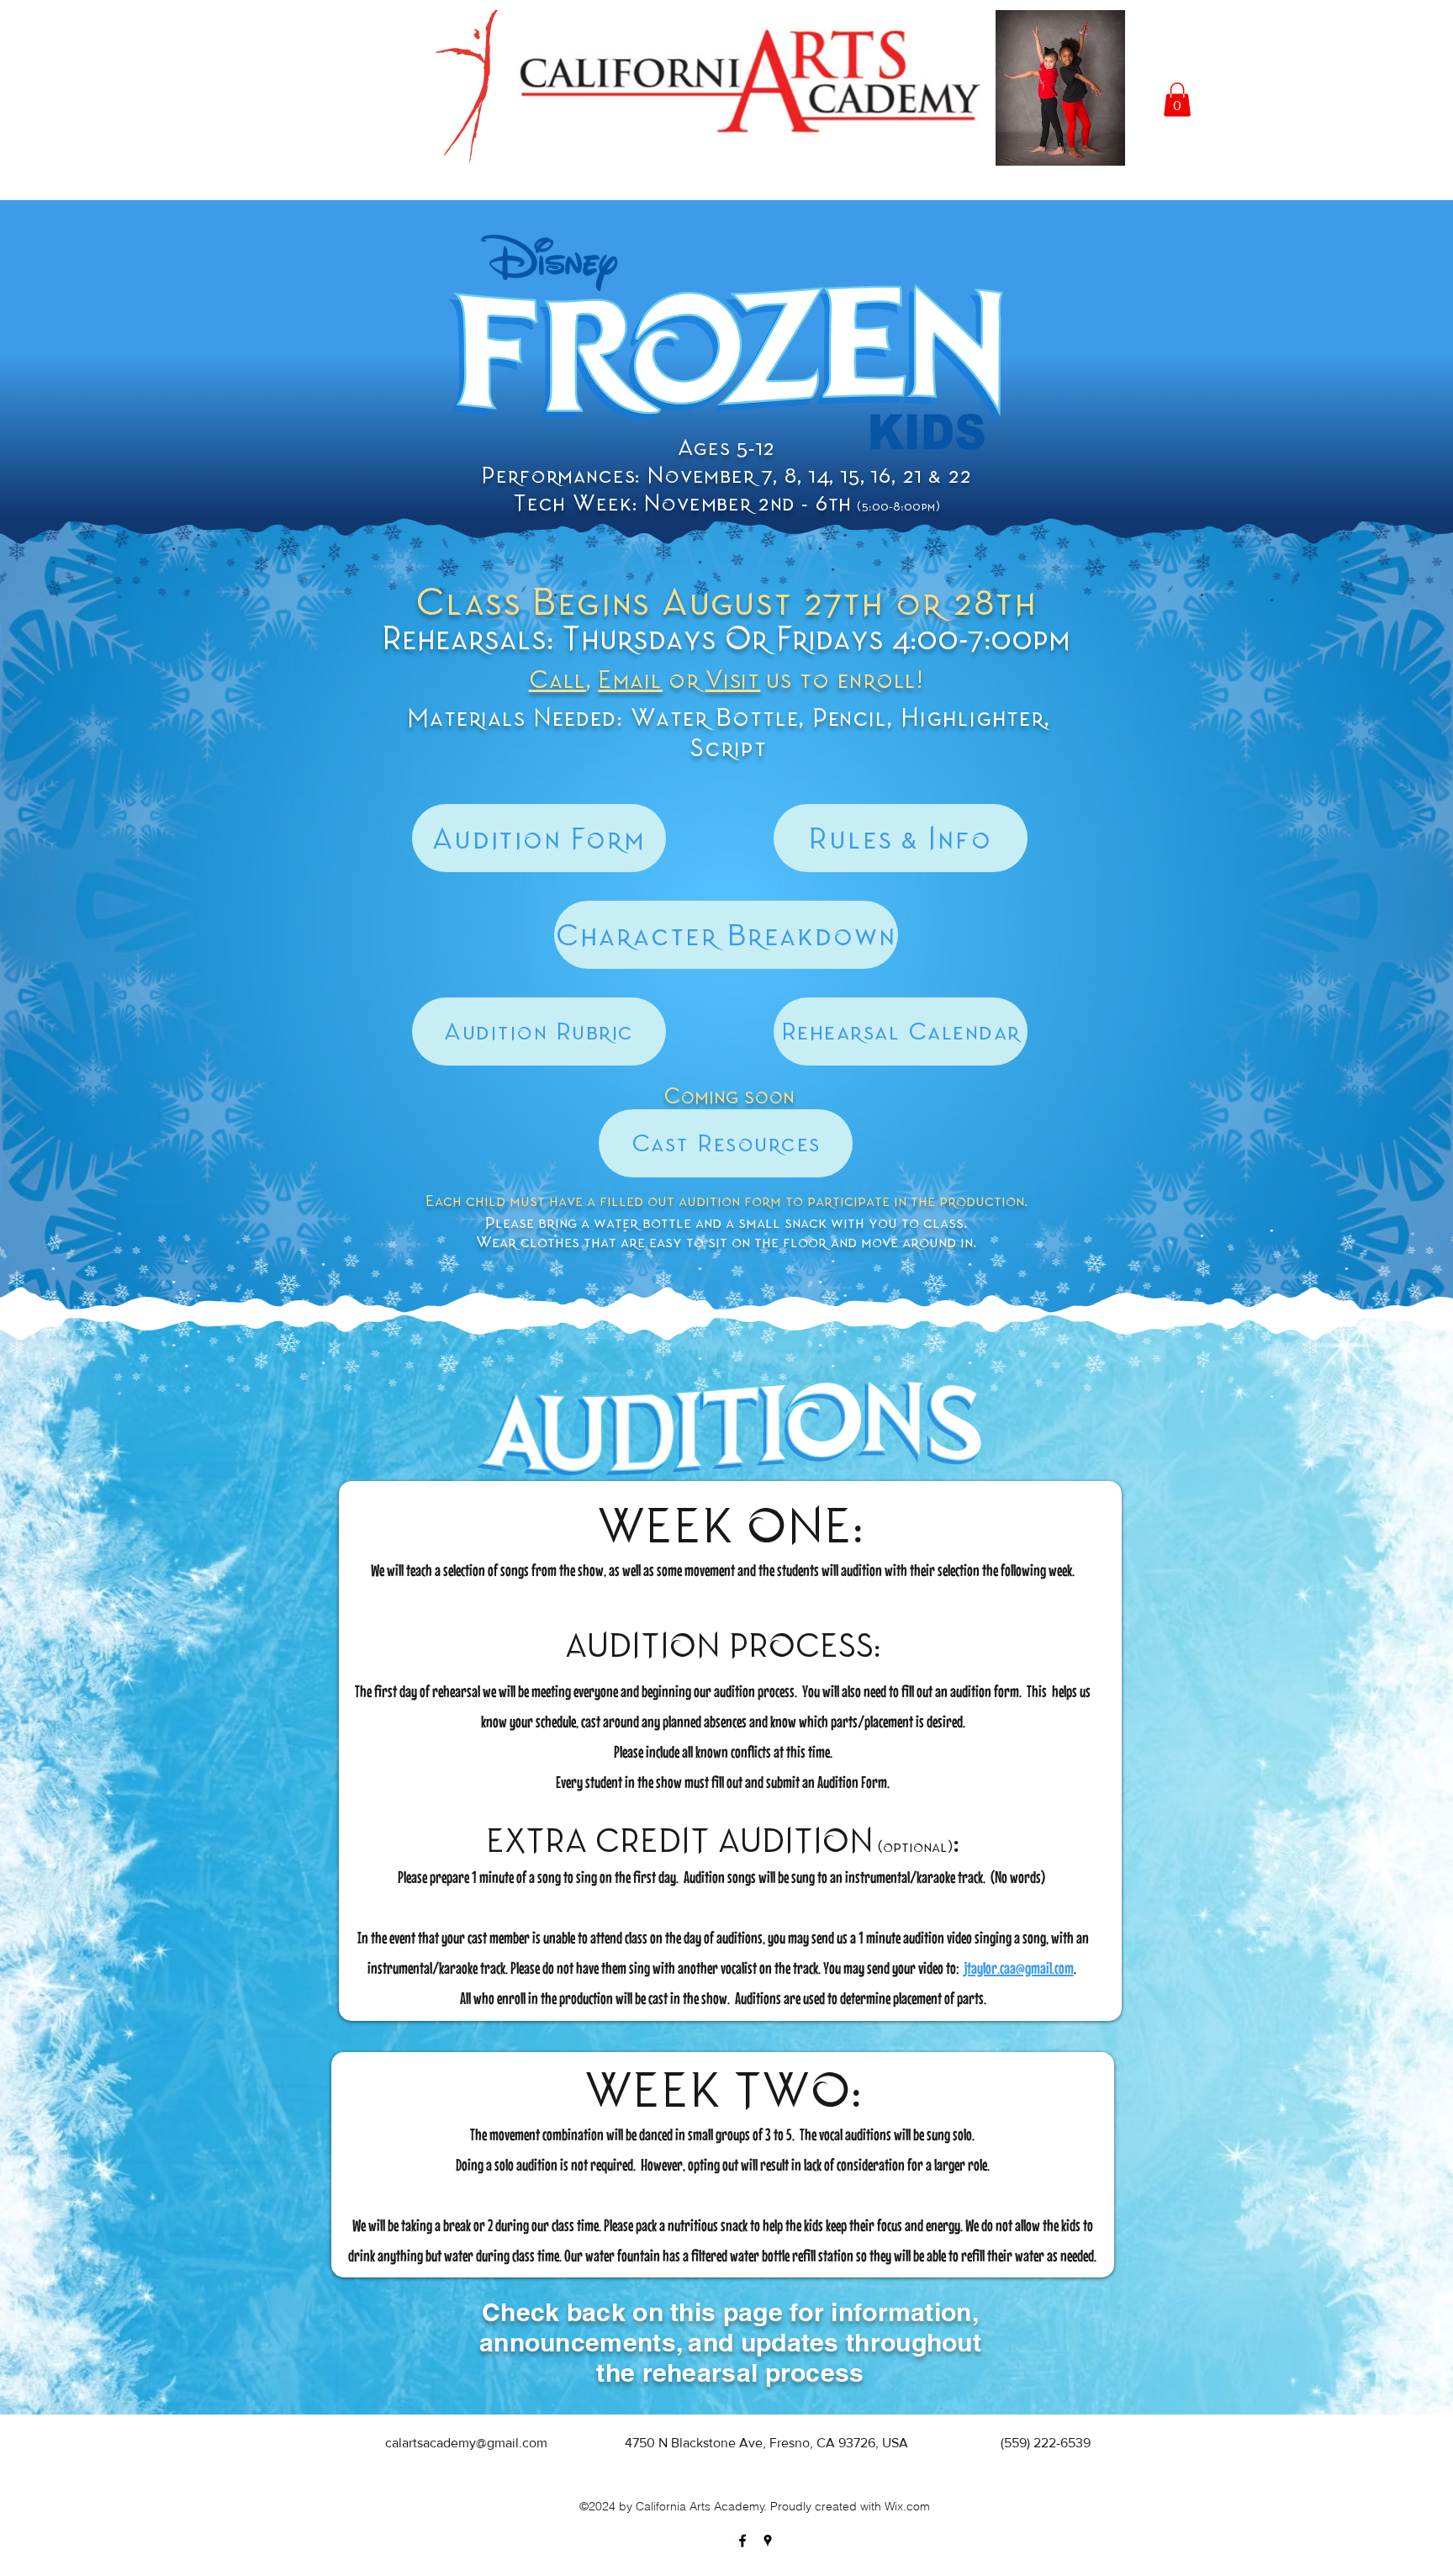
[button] (1177, 100)
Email (630, 680)
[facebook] (742, 2541)
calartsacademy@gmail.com (466, 2443)
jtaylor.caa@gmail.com (1019, 1968)
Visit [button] (733, 680)
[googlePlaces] (768, 2541)
